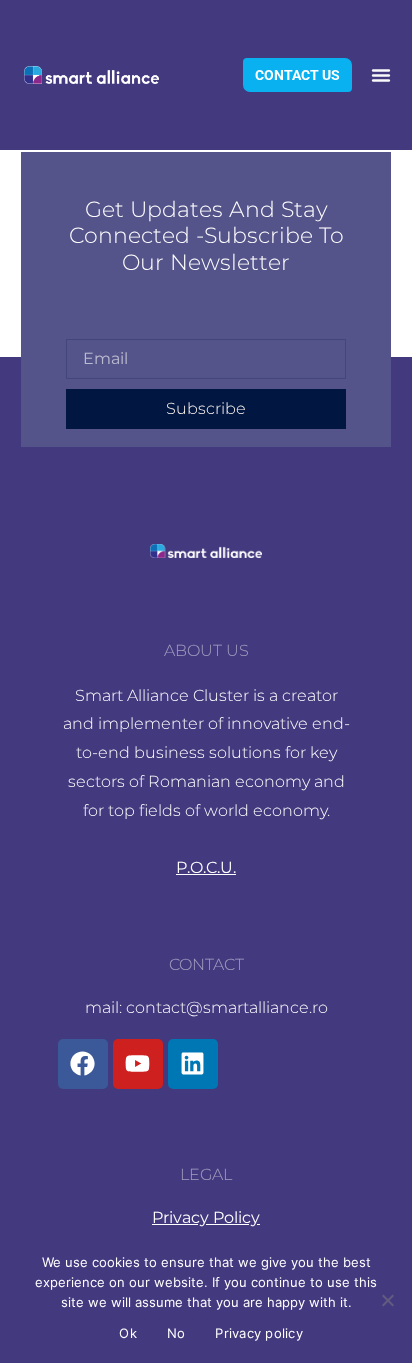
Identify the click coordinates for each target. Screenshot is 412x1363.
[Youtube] (138, 1064)
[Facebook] (83, 1064)
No (176, 1333)
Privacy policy (259, 1333)
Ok (128, 1333)
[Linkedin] (193, 1064)
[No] (387, 1300)
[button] (381, 75)
